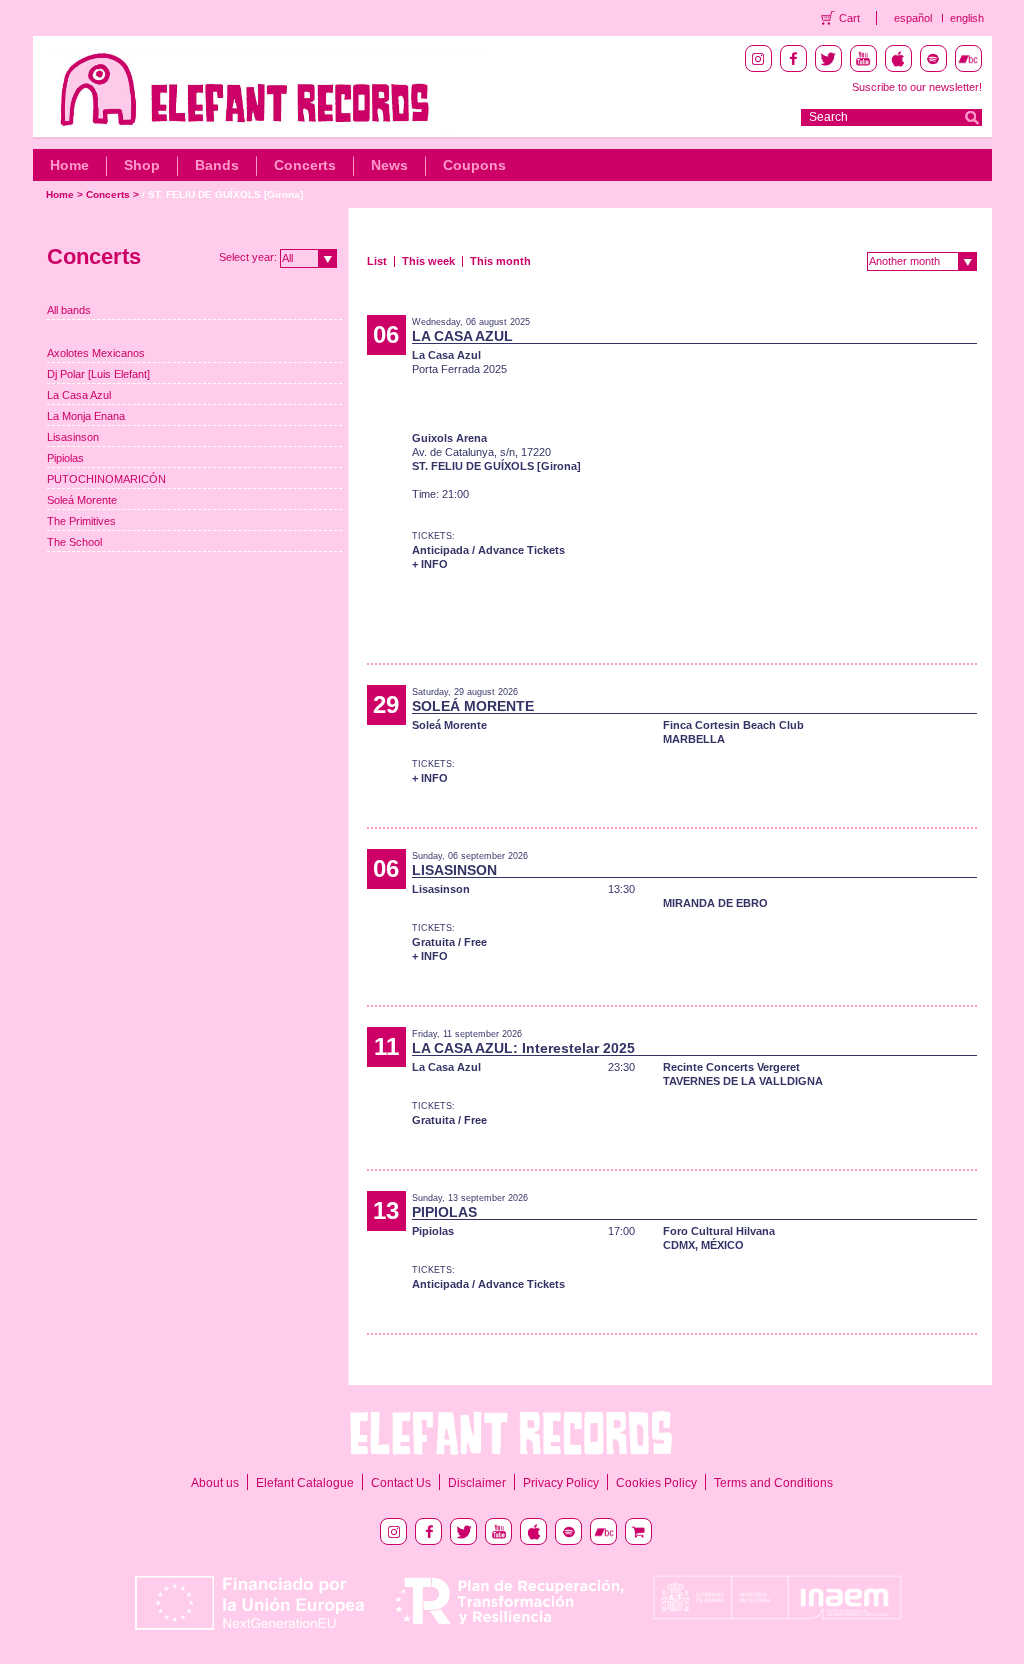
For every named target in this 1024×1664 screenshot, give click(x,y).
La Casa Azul (79, 395)
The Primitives (81, 521)
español (913, 18)
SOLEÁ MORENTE (473, 706)
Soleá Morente (82, 500)
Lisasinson (73, 437)
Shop (142, 165)
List (377, 261)
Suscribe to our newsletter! (917, 87)
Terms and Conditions (773, 1483)
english (967, 18)
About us (215, 1483)
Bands (217, 165)
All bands (69, 310)
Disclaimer (477, 1483)
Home (69, 165)
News (389, 165)
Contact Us (401, 1483)
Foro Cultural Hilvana (719, 1231)
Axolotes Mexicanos (96, 353)
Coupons (474, 165)
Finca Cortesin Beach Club (733, 725)
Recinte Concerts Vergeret (731, 1067)
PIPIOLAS (444, 1212)
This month (500, 261)
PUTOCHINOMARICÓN (106, 479)
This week (428, 261)
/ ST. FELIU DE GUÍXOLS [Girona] (222, 194)
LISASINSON (454, 870)
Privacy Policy (561, 1483)
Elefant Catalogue (305, 1483)
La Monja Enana (86, 416)
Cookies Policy (656, 1483)
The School (74, 542)
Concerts (305, 165)
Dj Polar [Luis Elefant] (98, 374)
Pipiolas (65, 458)
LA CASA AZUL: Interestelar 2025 (523, 1048)
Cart (849, 18)
